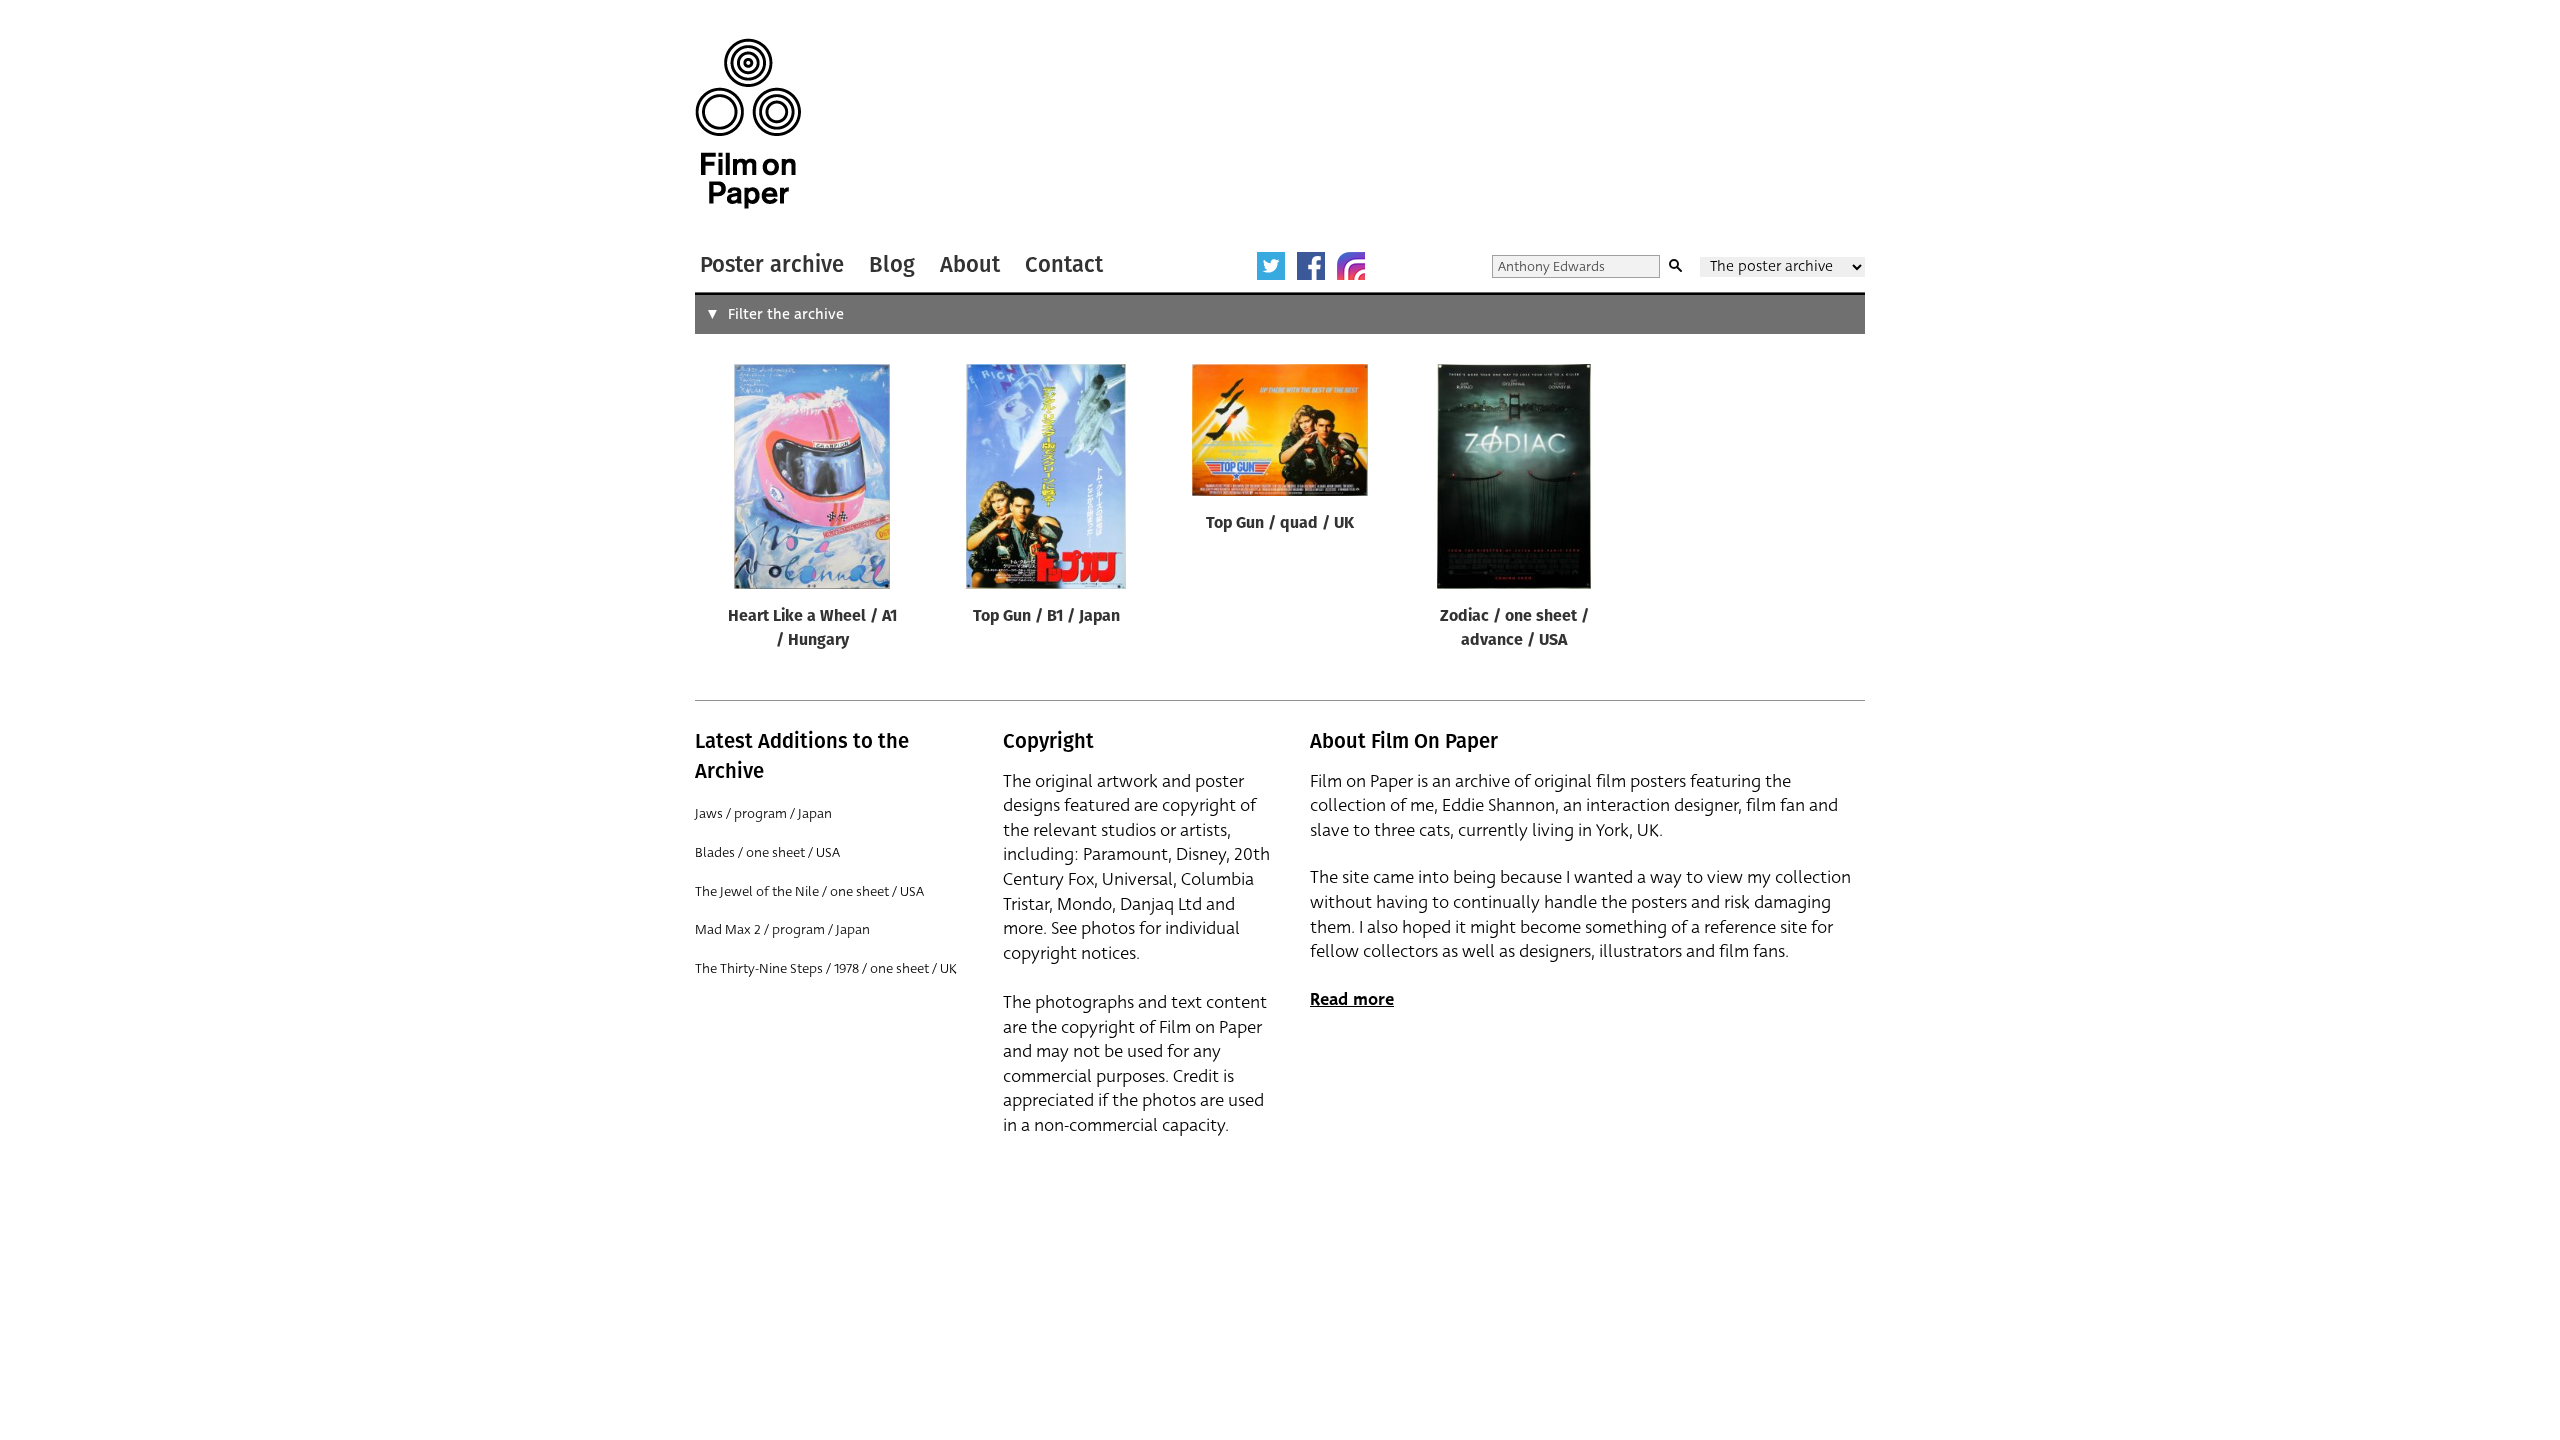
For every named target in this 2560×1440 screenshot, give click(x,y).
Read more (1352, 999)
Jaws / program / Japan (763, 813)
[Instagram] (1351, 266)
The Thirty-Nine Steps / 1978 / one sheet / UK (826, 968)
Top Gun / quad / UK (1280, 524)
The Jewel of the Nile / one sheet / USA (809, 891)
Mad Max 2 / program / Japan (782, 929)
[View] (812, 481)
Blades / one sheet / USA (767, 852)
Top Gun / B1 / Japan (1046, 617)
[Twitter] (1271, 266)
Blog (892, 264)
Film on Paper (748, 123)
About (970, 264)
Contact (1064, 264)
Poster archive (772, 264)
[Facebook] (1311, 266)
